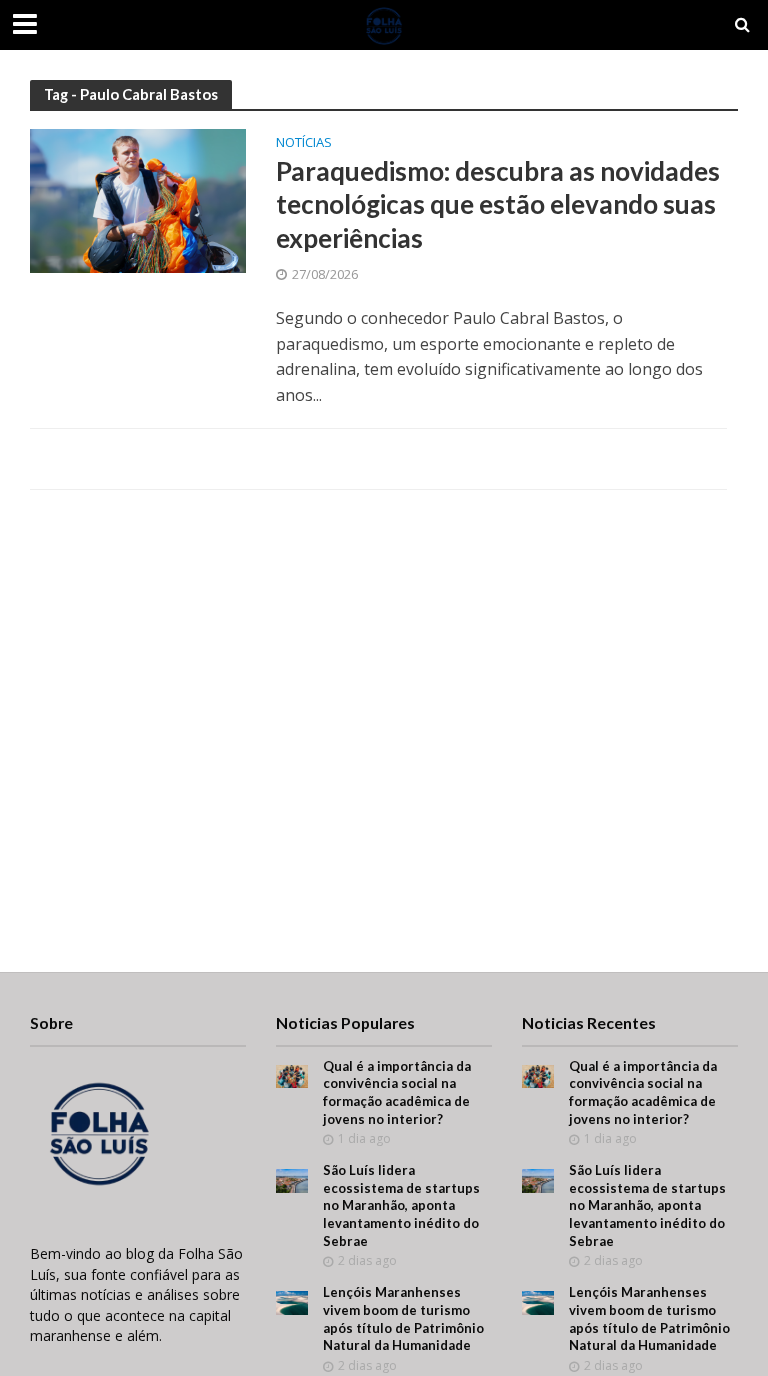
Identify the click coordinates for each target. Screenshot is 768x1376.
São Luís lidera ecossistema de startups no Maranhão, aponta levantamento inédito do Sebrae (401, 1205)
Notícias (304, 143)
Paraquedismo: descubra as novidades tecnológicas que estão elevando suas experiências (498, 204)
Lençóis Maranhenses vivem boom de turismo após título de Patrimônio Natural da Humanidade (403, 1318)
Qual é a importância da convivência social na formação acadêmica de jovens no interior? (397, 1092)
